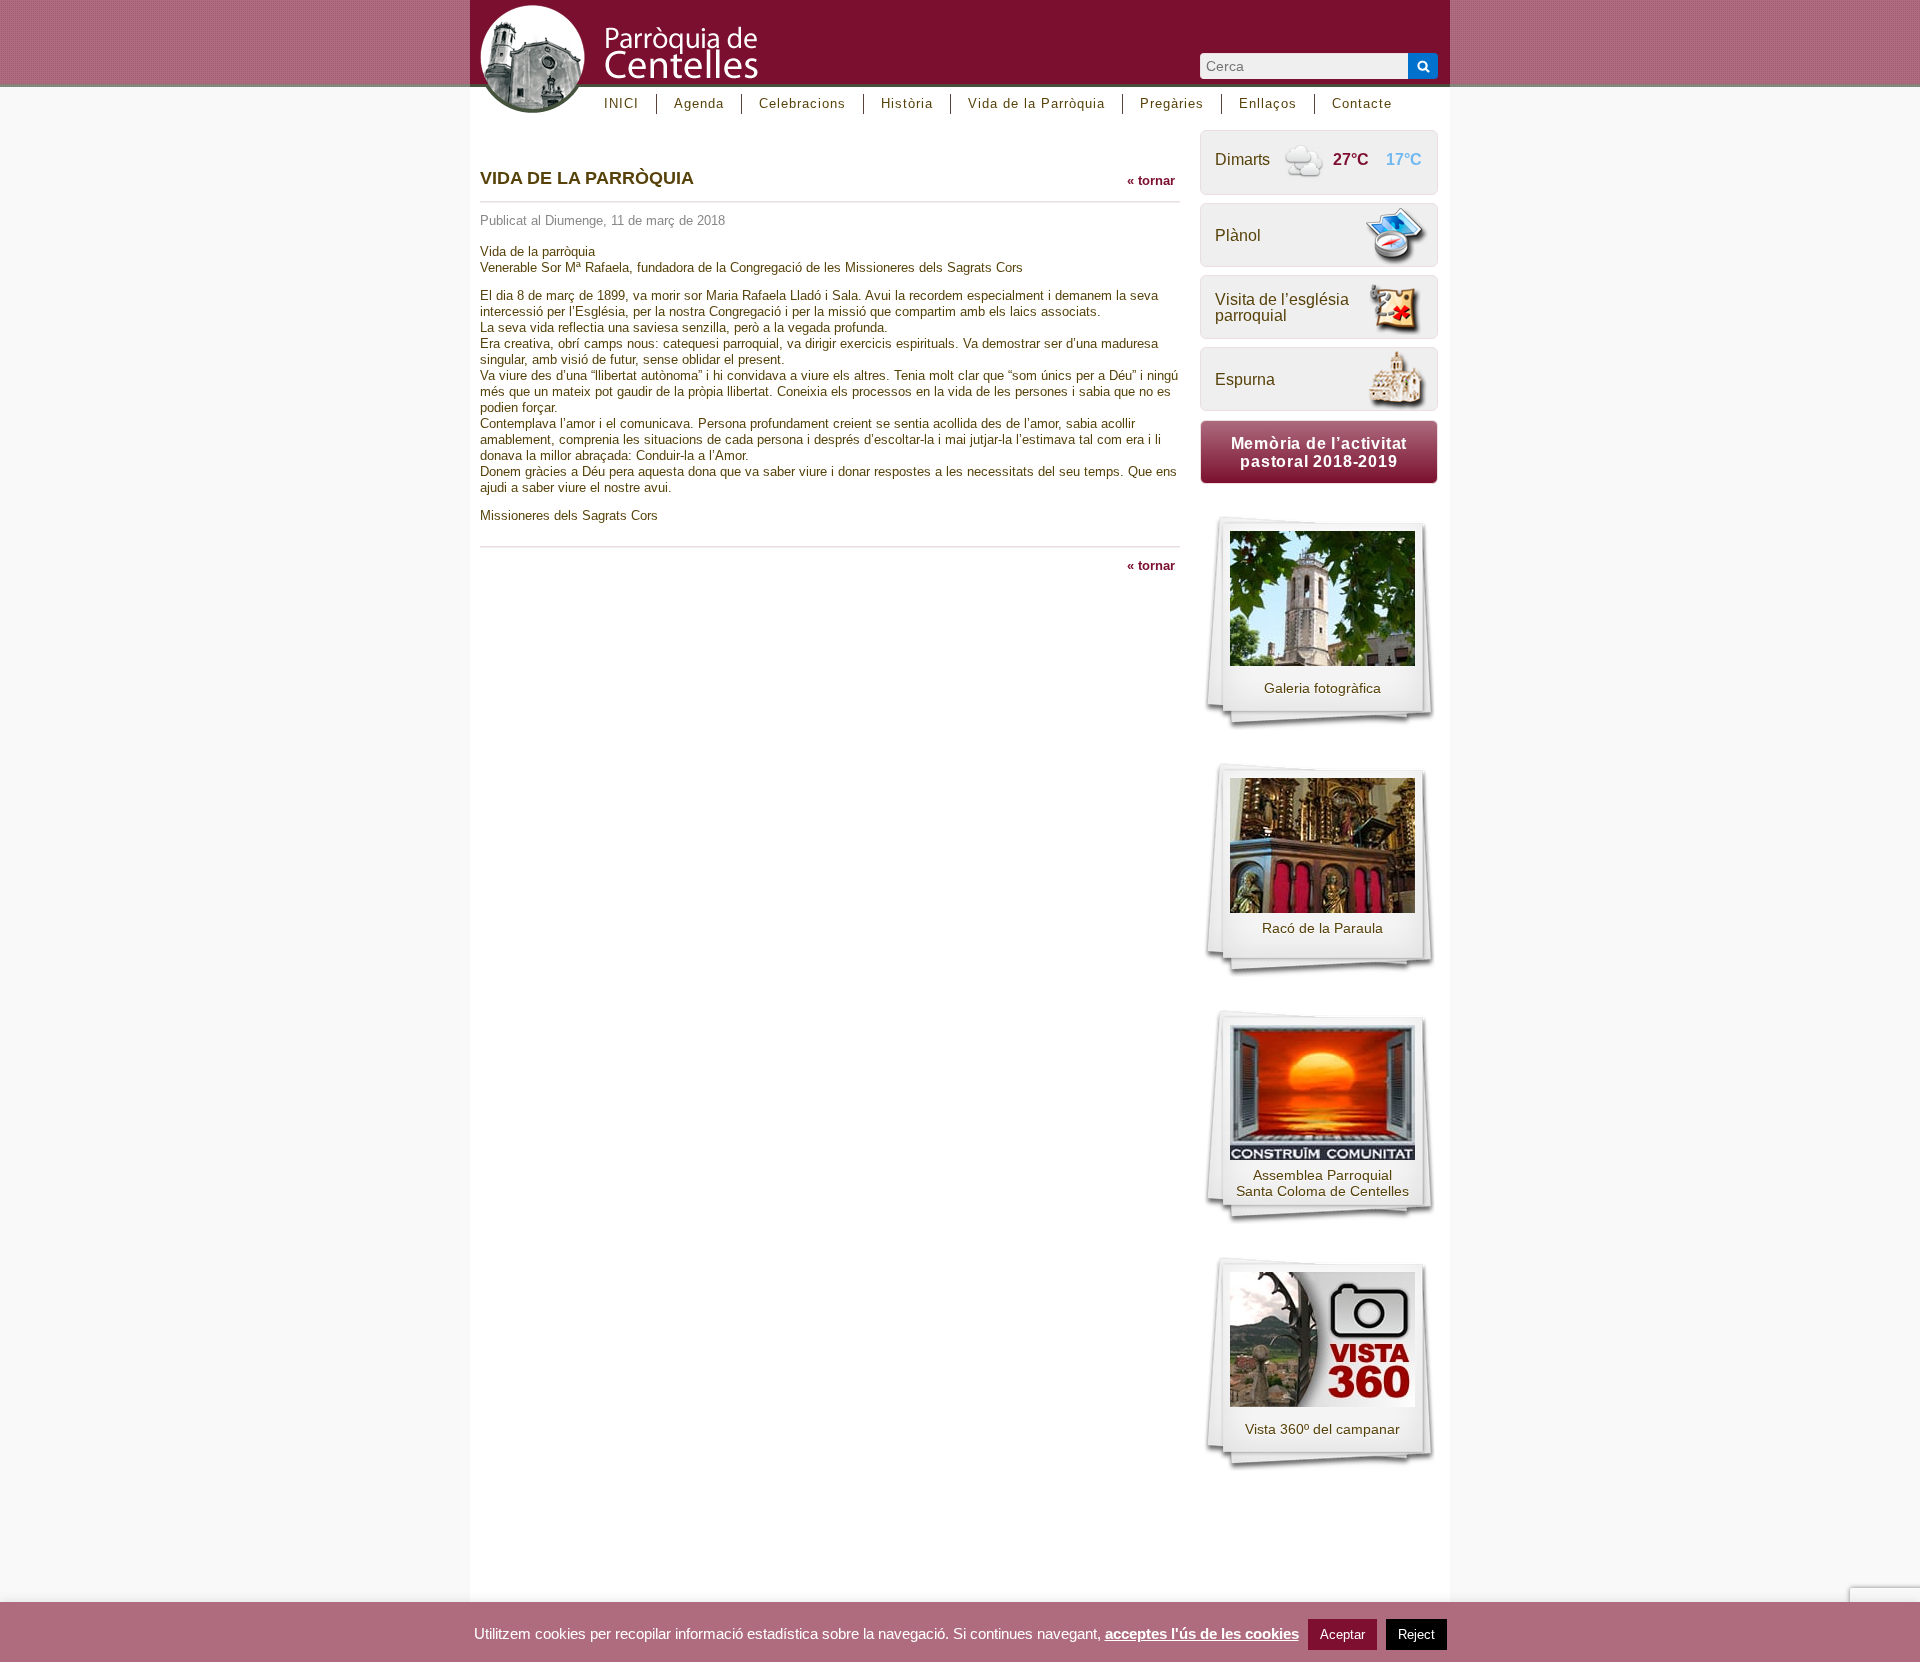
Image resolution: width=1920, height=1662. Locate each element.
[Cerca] (1423, 66)
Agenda (699, 103)
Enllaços (1268, 103)
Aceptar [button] (1342, 1634)
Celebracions (802, 103)
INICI (621, 103)
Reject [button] (1416, 1634)
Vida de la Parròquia (1036, 103)
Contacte (1362, 103)
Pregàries (1172, 103)
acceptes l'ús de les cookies (1202, 1634)
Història (907, 103)
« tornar (1151, 180)
